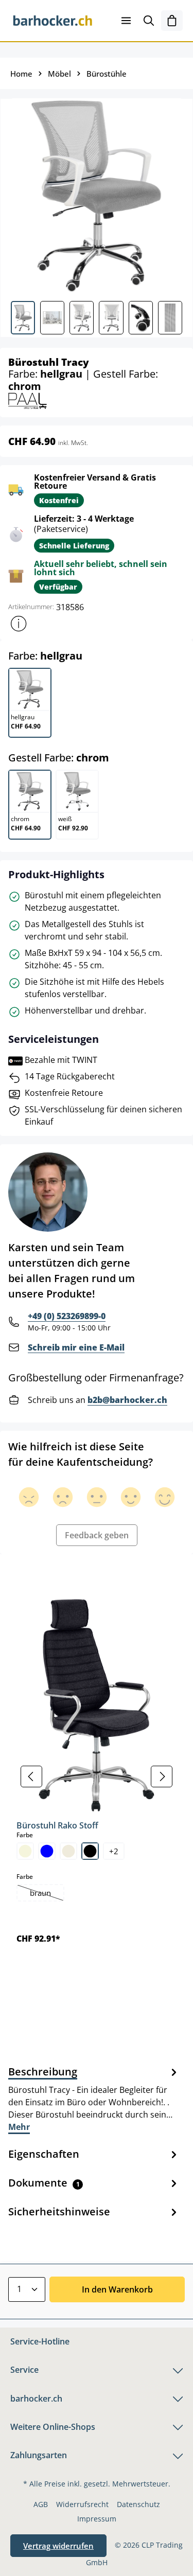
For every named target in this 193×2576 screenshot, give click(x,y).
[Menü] (126, 21)
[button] (19, 624)
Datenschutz (138, 2504)
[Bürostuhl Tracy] (96, 196)
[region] (97, 1776)
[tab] (94, 2099)
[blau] (47, 1851)
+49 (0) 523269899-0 (67, 1316)
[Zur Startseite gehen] (53, 21)
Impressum (97, 2519)
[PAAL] (28, 400)
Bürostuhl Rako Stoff (57, 1825)
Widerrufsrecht (82, 2504)
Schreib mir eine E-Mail (76, 1347)
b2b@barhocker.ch (127, 1400)
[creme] (68, 1851)
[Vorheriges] (31, 1776)
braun (47, 1894)
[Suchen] (149, 21)
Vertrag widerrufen (58, 2546)
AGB (41, 2504)
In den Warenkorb (117, 2289)
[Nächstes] (162, 1776)
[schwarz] (90, 1851)
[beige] (25, 1851)
